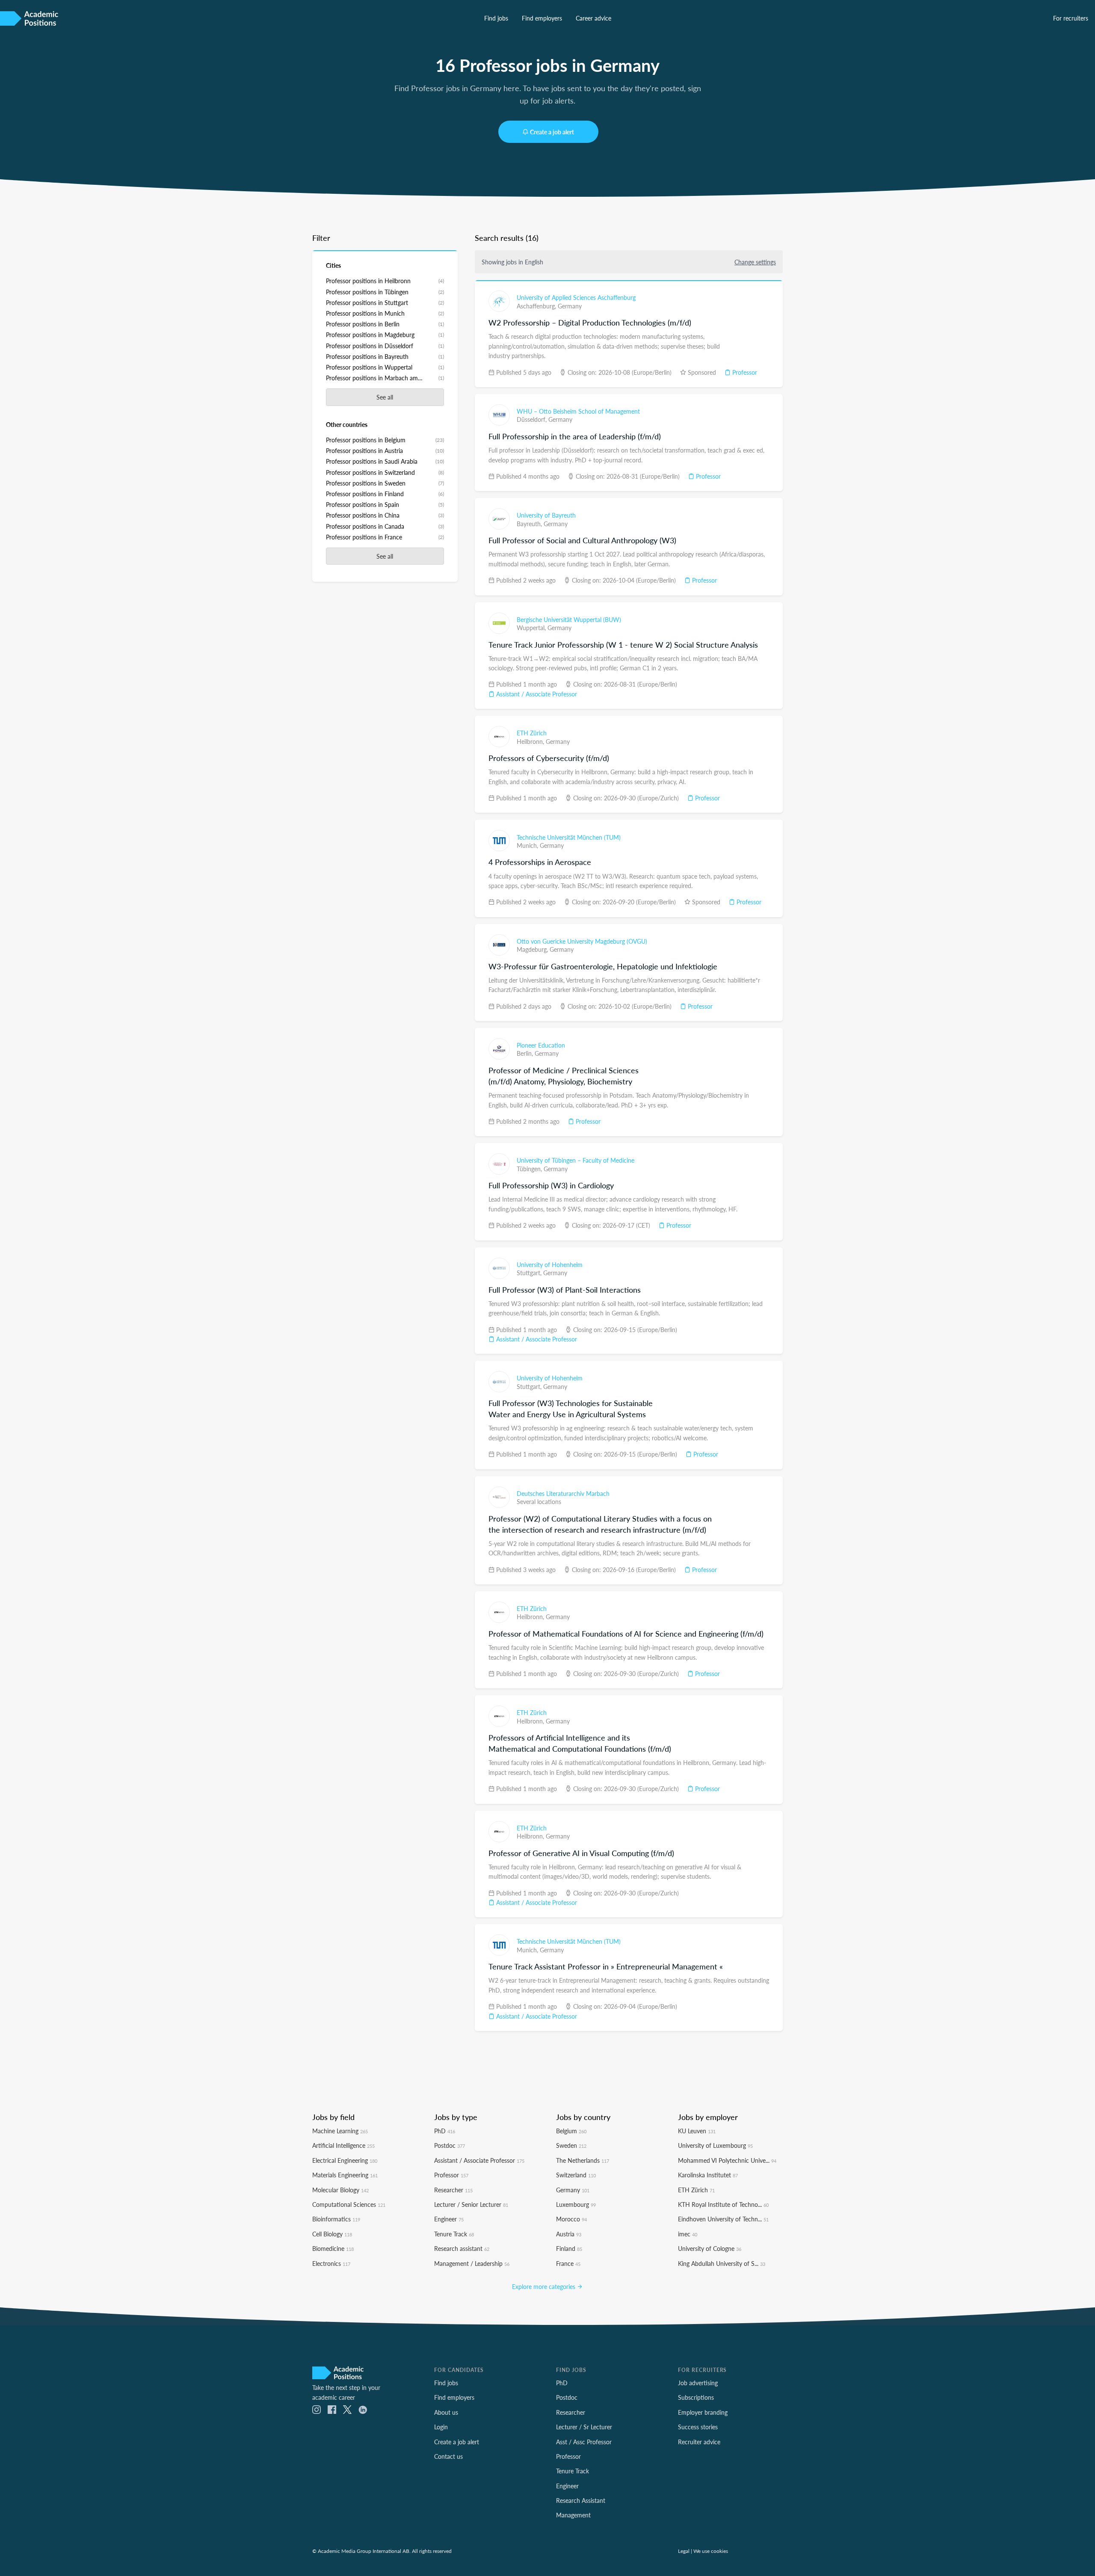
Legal (684, 2551)
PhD (445, 2131)
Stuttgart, (530, 1273)
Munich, (528, 845)
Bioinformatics (336, 2219)
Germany (570, 306)
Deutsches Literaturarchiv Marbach (563, 1493)
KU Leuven (697, 2131)
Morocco (571, 2219)
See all (385, 397)
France (568, 2263)
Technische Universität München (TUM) (569, 837)
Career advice (593, 18)
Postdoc (450, 2145)
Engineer (449, 2219)
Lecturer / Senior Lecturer (471, 2204)
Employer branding (703, 2412)
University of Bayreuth (546, 515)
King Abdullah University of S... (722, 2263)
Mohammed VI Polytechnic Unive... (727, 2160)
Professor (744, 372)
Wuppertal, (532, 628)
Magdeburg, (533, 949)
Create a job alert (552, 132)
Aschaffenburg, (537, 306)
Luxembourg (576, 2204)
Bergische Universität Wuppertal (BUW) (569, 619)
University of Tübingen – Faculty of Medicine (576, 1160)
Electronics (331, 2263)
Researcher (453, 2190)
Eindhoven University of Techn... (723, 2219)
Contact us (448, 2456)
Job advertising (698, 2383)
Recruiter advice (699, 2442)
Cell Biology (332, 2234)
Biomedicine (333, 2248)
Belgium (571, 2131)
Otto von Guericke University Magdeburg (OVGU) (582, 941)
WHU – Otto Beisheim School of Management (578, 411)
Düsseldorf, (533, 419)
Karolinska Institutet (708, 2175)
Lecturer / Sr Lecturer (584, 2427)
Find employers (542, 18)
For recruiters (1071, 18)
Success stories (698, 2427)
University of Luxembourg (715, 2145)
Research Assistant (581, 2500)
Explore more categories (545, 2286)
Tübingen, (530, 1169)
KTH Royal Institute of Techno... (723, 2204)
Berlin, (526, 1053)
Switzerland (576, 2175)
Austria (569, 2234)
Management (573, 2515)
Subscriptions (696, 2397)
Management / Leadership (472, 2263)
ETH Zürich (532, 733)
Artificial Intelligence (343, 2145)
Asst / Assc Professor (584, 2442)
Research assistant (462, 2248)
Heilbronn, (531, 741)
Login (441, 2427)
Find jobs (496, 18)
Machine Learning (340, 2131)
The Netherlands (583, 2160)
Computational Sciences (349, 2204)
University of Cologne (710, 2248)
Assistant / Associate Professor (536, 694)
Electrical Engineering (345, 2160)
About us (446, 2412)
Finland (569, 2248)
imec (688, 2234)
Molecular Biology (340, 2190)
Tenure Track (454, 2234)
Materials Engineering (345, 2175)
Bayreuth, (530, 524)
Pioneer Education (541, 1045)
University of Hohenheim (550, 1264)
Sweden (571, 2145)
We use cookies (711, 2551)
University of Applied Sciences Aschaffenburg (576, 297)
